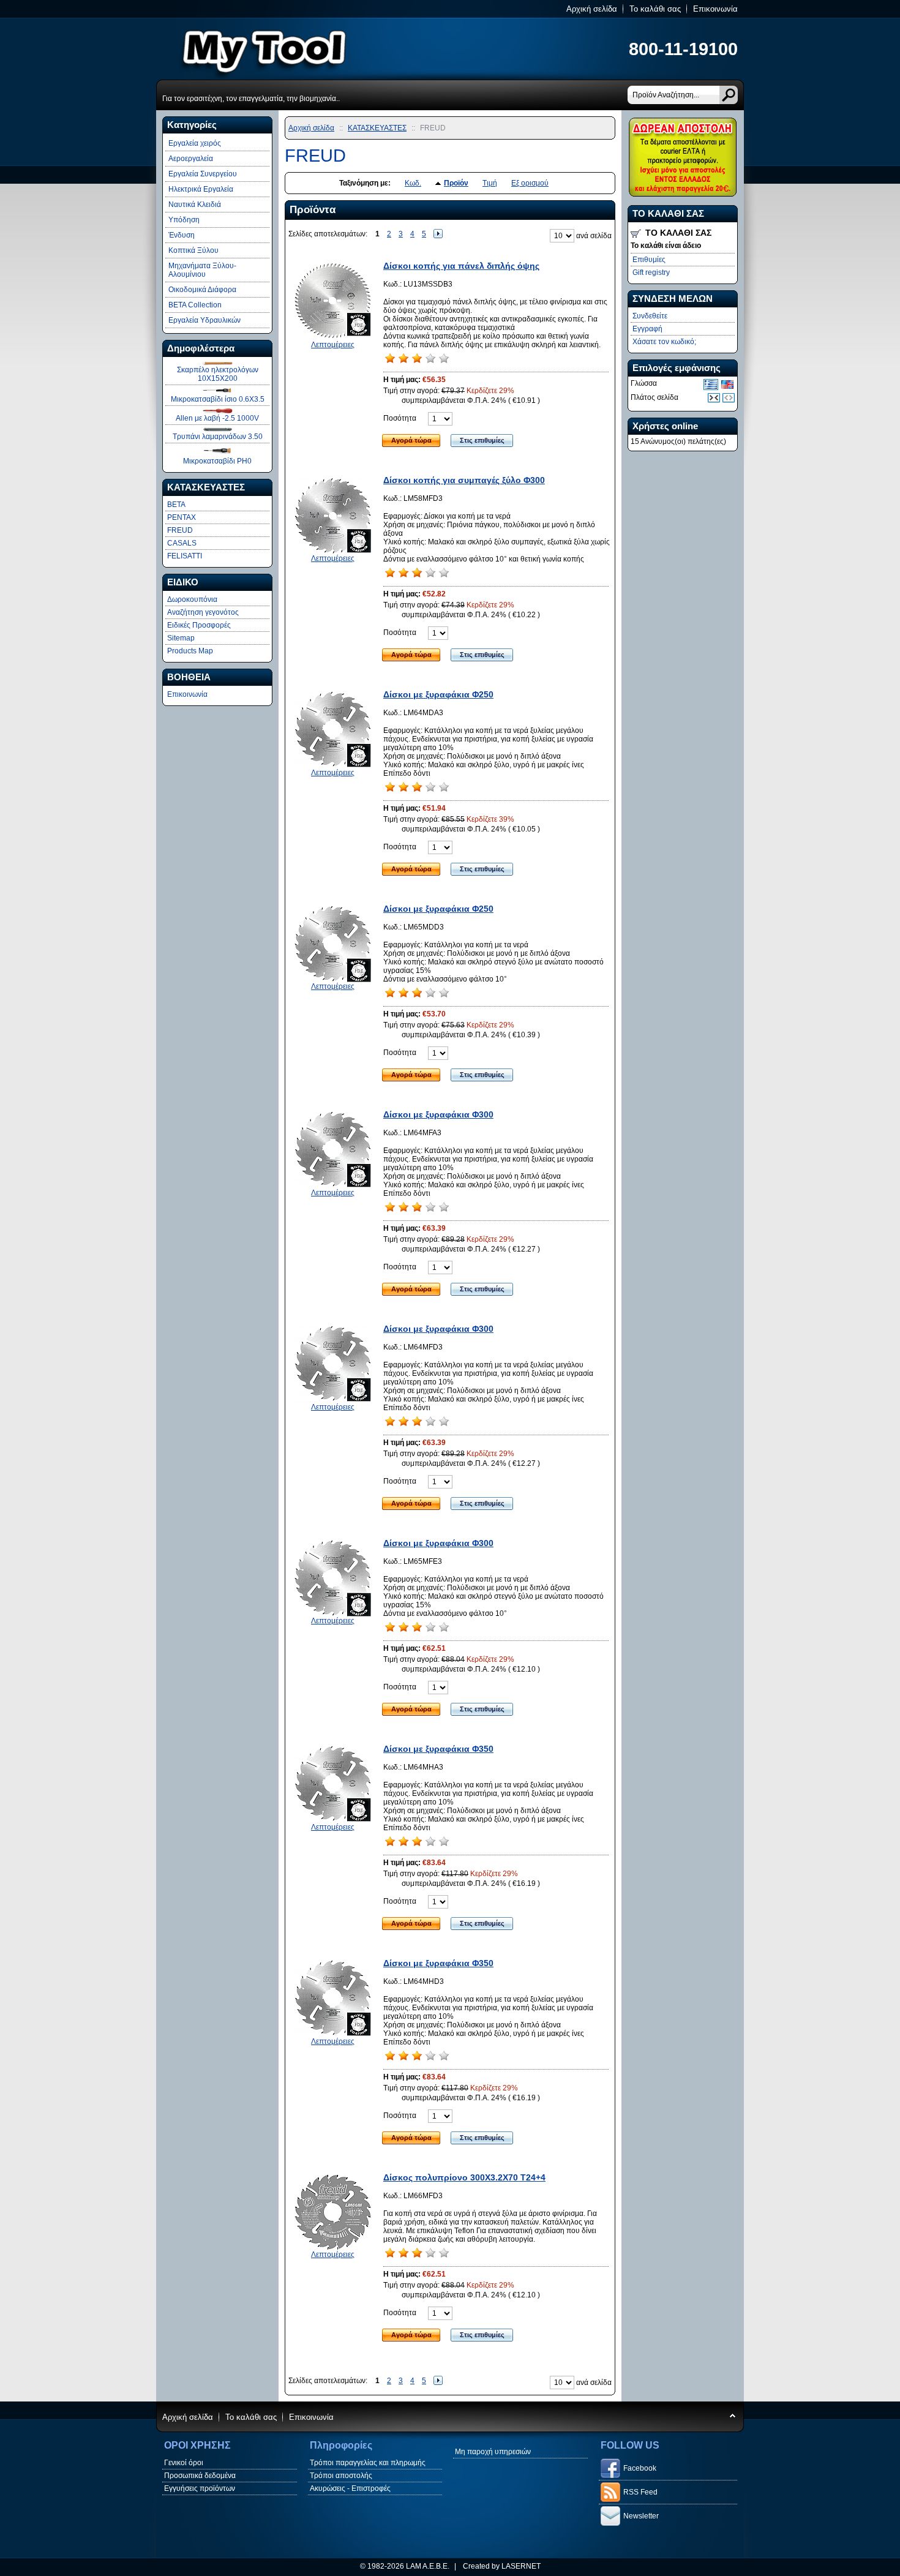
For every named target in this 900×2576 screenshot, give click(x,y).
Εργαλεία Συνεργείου (203, 174)
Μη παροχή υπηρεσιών (493, 2452)
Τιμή (490, 183)
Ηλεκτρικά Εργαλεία (201, 189)
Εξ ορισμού (530, 183)
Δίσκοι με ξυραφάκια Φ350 (438, 1749)
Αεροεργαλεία (191, 159)
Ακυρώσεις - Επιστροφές (350, 2488)
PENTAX (182, 517)
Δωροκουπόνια (192, 599)
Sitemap (181, 638)
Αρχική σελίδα (592, 9)
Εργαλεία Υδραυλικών (204, 320)
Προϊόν (456, 183)
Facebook (640, 2468)
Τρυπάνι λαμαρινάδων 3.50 (218, 437)
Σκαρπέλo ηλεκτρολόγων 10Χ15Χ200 (218, 374)
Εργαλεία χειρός (195, 143)
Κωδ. (413, 183)
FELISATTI (185, 556)
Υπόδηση (184, 220)
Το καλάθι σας (655, 9)
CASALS (182, 543)
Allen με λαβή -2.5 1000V (217, 418)
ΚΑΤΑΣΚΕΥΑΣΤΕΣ (377, 128)
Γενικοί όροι (184, 2463)
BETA (176, 505)
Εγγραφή (647, 329)
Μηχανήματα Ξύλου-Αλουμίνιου (202, 270)
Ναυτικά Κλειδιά (195, 205)
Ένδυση (182, 235)
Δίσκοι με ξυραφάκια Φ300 (438, 1114)
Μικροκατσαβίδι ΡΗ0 (217, 461)
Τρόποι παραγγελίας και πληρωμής (368, 2463)
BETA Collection (195, 305)
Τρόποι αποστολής (341, 2476)
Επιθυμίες (649, 260)
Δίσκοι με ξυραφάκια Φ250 (438, 694)
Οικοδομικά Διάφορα (202, 290)
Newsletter (641, 2516)
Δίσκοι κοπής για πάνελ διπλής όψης (461, 266)
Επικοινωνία (715, 9)
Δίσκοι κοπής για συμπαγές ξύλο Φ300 (464, 480)
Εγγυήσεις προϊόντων (200, 2488)
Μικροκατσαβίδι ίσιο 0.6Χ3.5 (218, 399)
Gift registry (651, 272)
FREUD (180, 530)
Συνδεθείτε (650, 316)
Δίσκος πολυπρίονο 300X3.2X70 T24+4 (464, 2177)
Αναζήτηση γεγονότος (203, 612)
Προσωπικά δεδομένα (200, 2476)
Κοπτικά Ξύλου (193, 250)
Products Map (190, 651)
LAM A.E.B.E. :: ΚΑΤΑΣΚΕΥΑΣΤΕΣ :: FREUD (309, 48)
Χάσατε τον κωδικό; (664, 342)
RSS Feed (640, 2492)
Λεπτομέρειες (333, 345)
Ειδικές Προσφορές (199, 625)
